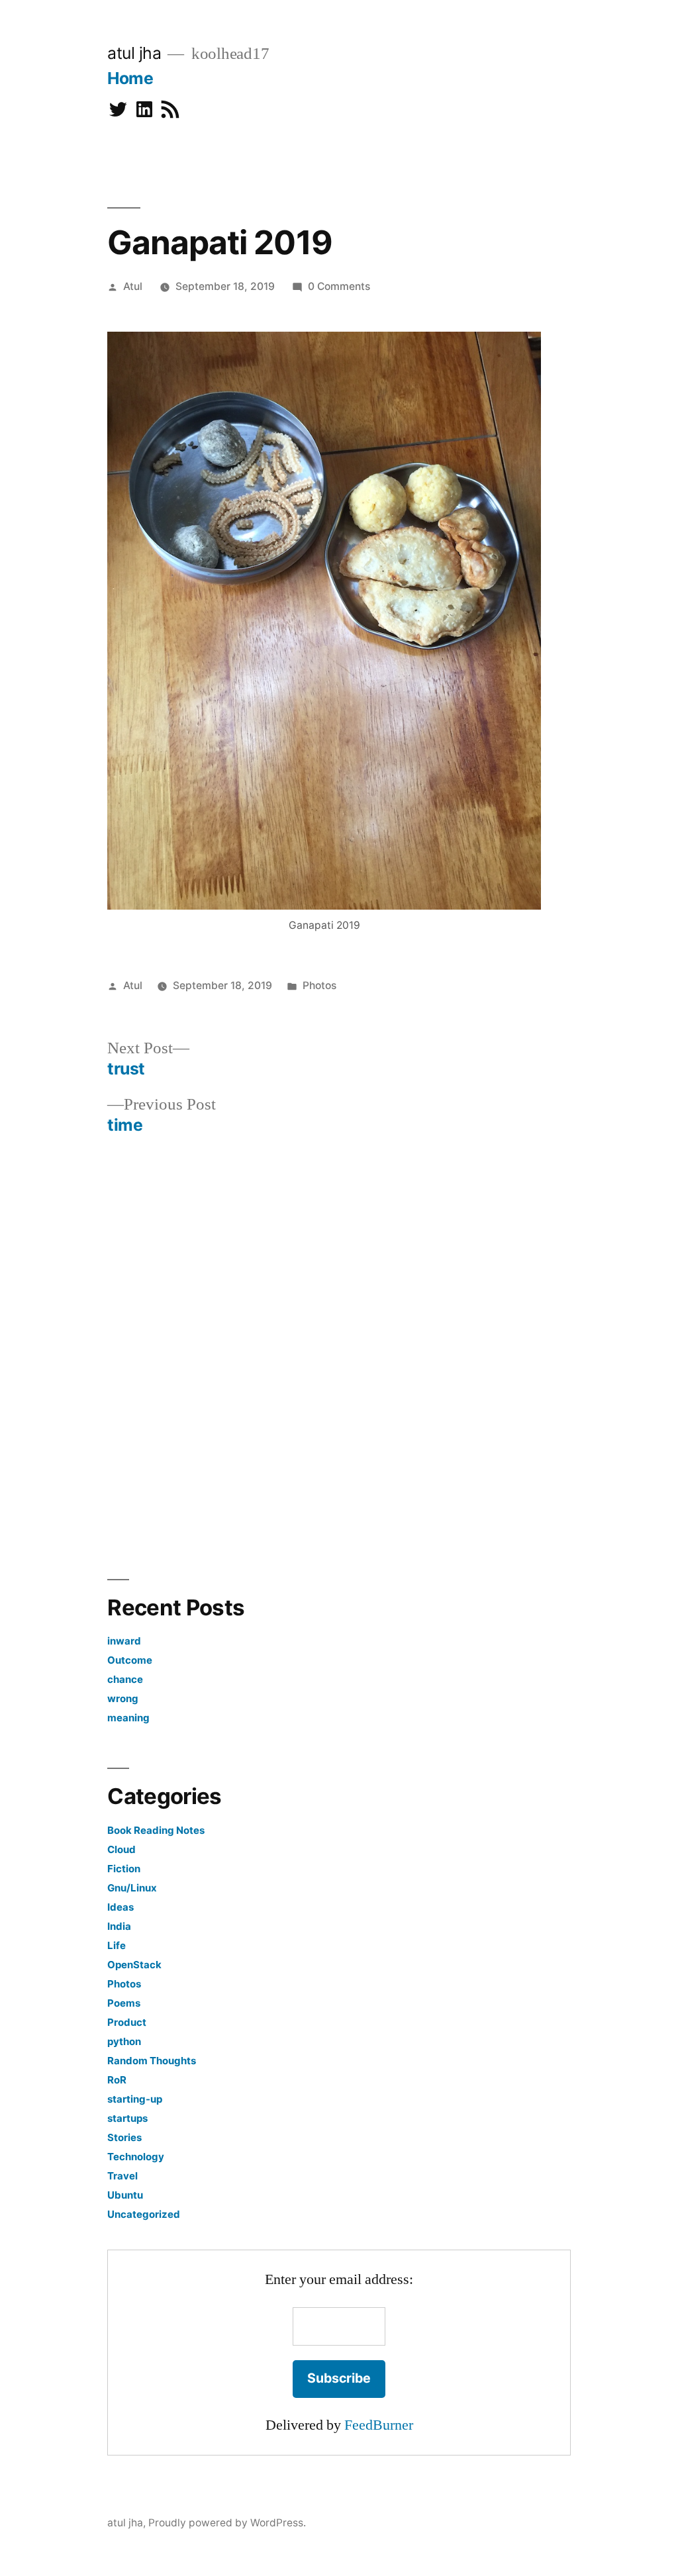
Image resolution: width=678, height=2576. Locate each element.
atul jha (134, 53)
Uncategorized (144, 2214)
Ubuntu (125, 2195)
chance (125, 1679)
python (124, 2041)
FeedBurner (379, 2425)
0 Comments (339, 286)
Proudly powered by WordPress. (227, 2523)
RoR (117, 2080)
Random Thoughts (152, 2061)
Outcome (130, 1660)
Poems (124, 2003)
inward (124, 1641)
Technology (136, 2157)
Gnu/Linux (132, 1888)
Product (127, 2022)
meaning (128, 1718)
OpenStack (134, 1965)
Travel (122, 2176)
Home (130, 78)
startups (127, 2118)
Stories (124, 2137)
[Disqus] (339, 1346)
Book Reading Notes (156, 1830)
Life (117, 1945)
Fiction (124, 1869)
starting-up (135, 2099)
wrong (123, 1698)
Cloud (121, 1849)
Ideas (121, 1907)
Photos (319, 985)
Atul (133, 286)
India (119, 1926)
